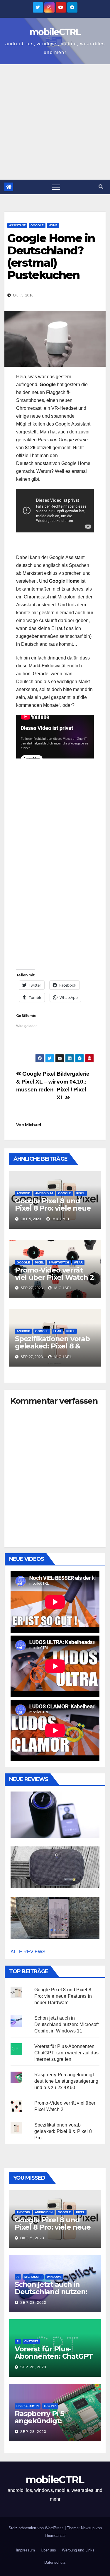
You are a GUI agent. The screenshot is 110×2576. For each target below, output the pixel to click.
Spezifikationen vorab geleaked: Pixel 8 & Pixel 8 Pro (52, 1346)
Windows (54, 2277)
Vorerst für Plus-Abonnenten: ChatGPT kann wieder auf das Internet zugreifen (66, 2053)
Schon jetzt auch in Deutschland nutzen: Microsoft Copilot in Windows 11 (67, 2024)
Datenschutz (55, 2562)
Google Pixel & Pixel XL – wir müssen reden (36, 1082)
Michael (33, 1125)
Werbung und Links (78, 2550)
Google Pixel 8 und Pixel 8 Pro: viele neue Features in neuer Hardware (53, 1212)
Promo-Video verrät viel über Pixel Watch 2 (54, 1274)
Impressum (25, 2550)
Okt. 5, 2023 (32, 2238)
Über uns (48, 2550)
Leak (57, 1331)
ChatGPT (31, 2341)
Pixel (81, 1193)
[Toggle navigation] (56, 187)
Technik (50, 2406)
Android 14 (44, 1193)
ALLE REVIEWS (28, 1952)
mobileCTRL (55, 32)
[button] (101, 187)
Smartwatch (59, 1262)
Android (23, 1193)
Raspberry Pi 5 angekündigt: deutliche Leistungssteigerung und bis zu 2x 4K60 (66, 2081)
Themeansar (55, 2536)
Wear (78, 1262)
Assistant (17, 225)
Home (53, 225)
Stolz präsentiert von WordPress (37, 2528)
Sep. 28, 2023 (33, 2303)
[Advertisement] (55, 122)
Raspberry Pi (28, 2406)
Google (37, 225)
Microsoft (33, 2277)
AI (18, 2277)
